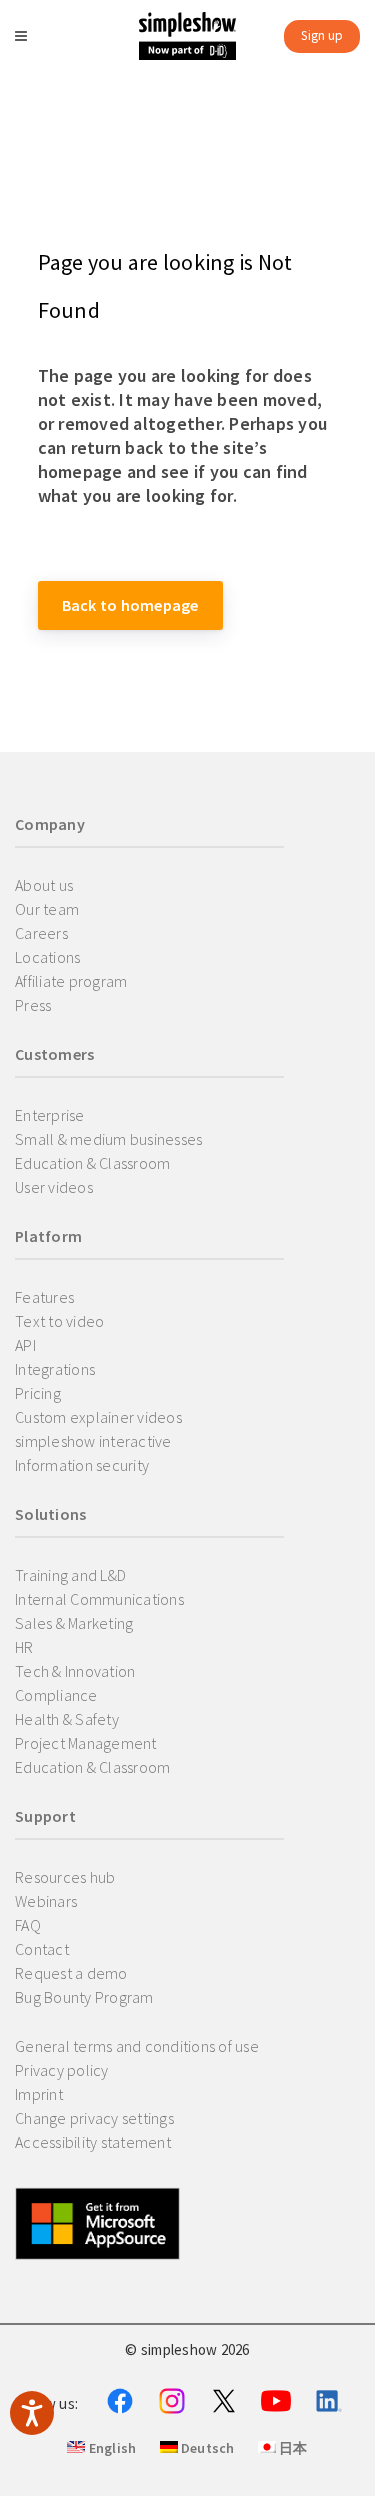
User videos (54, 1187)
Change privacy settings (94, 2118)
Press (33, 1005)
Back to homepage (130, 605)
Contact (42, 1949)
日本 (292, 2448)
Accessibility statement (93, 2142)
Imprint (39, 2094)
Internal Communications (99, 1599)
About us (44, 885)
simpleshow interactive (93, 1441)
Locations (47, 957)
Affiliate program (71, 981)
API (25, 1345)
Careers (41, 933)
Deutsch (206, 2448)
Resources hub (65, 1877)
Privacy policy (62, 2070)
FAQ (28, 1925)
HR (24, 1647)
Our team (47, 909)
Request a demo (71, 1973)
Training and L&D (70, 1575)
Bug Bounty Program (84, 1997)
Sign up (322, 35)
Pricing (38, 1393)
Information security (82, 1465)
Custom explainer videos (98, 1417)
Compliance (56, 1695)
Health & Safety (67, 1719)
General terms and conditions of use (137, 2046)
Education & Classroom (92, 1163)
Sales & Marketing (74, 1623)
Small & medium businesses (108, 1139)
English (110, 2448)
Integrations (55, 1369)
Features (44, 1297)
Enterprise (50, 1115)
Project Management (86, 1743)
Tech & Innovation (75, 1671)
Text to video (59, 1321)
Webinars (46, 1901)
